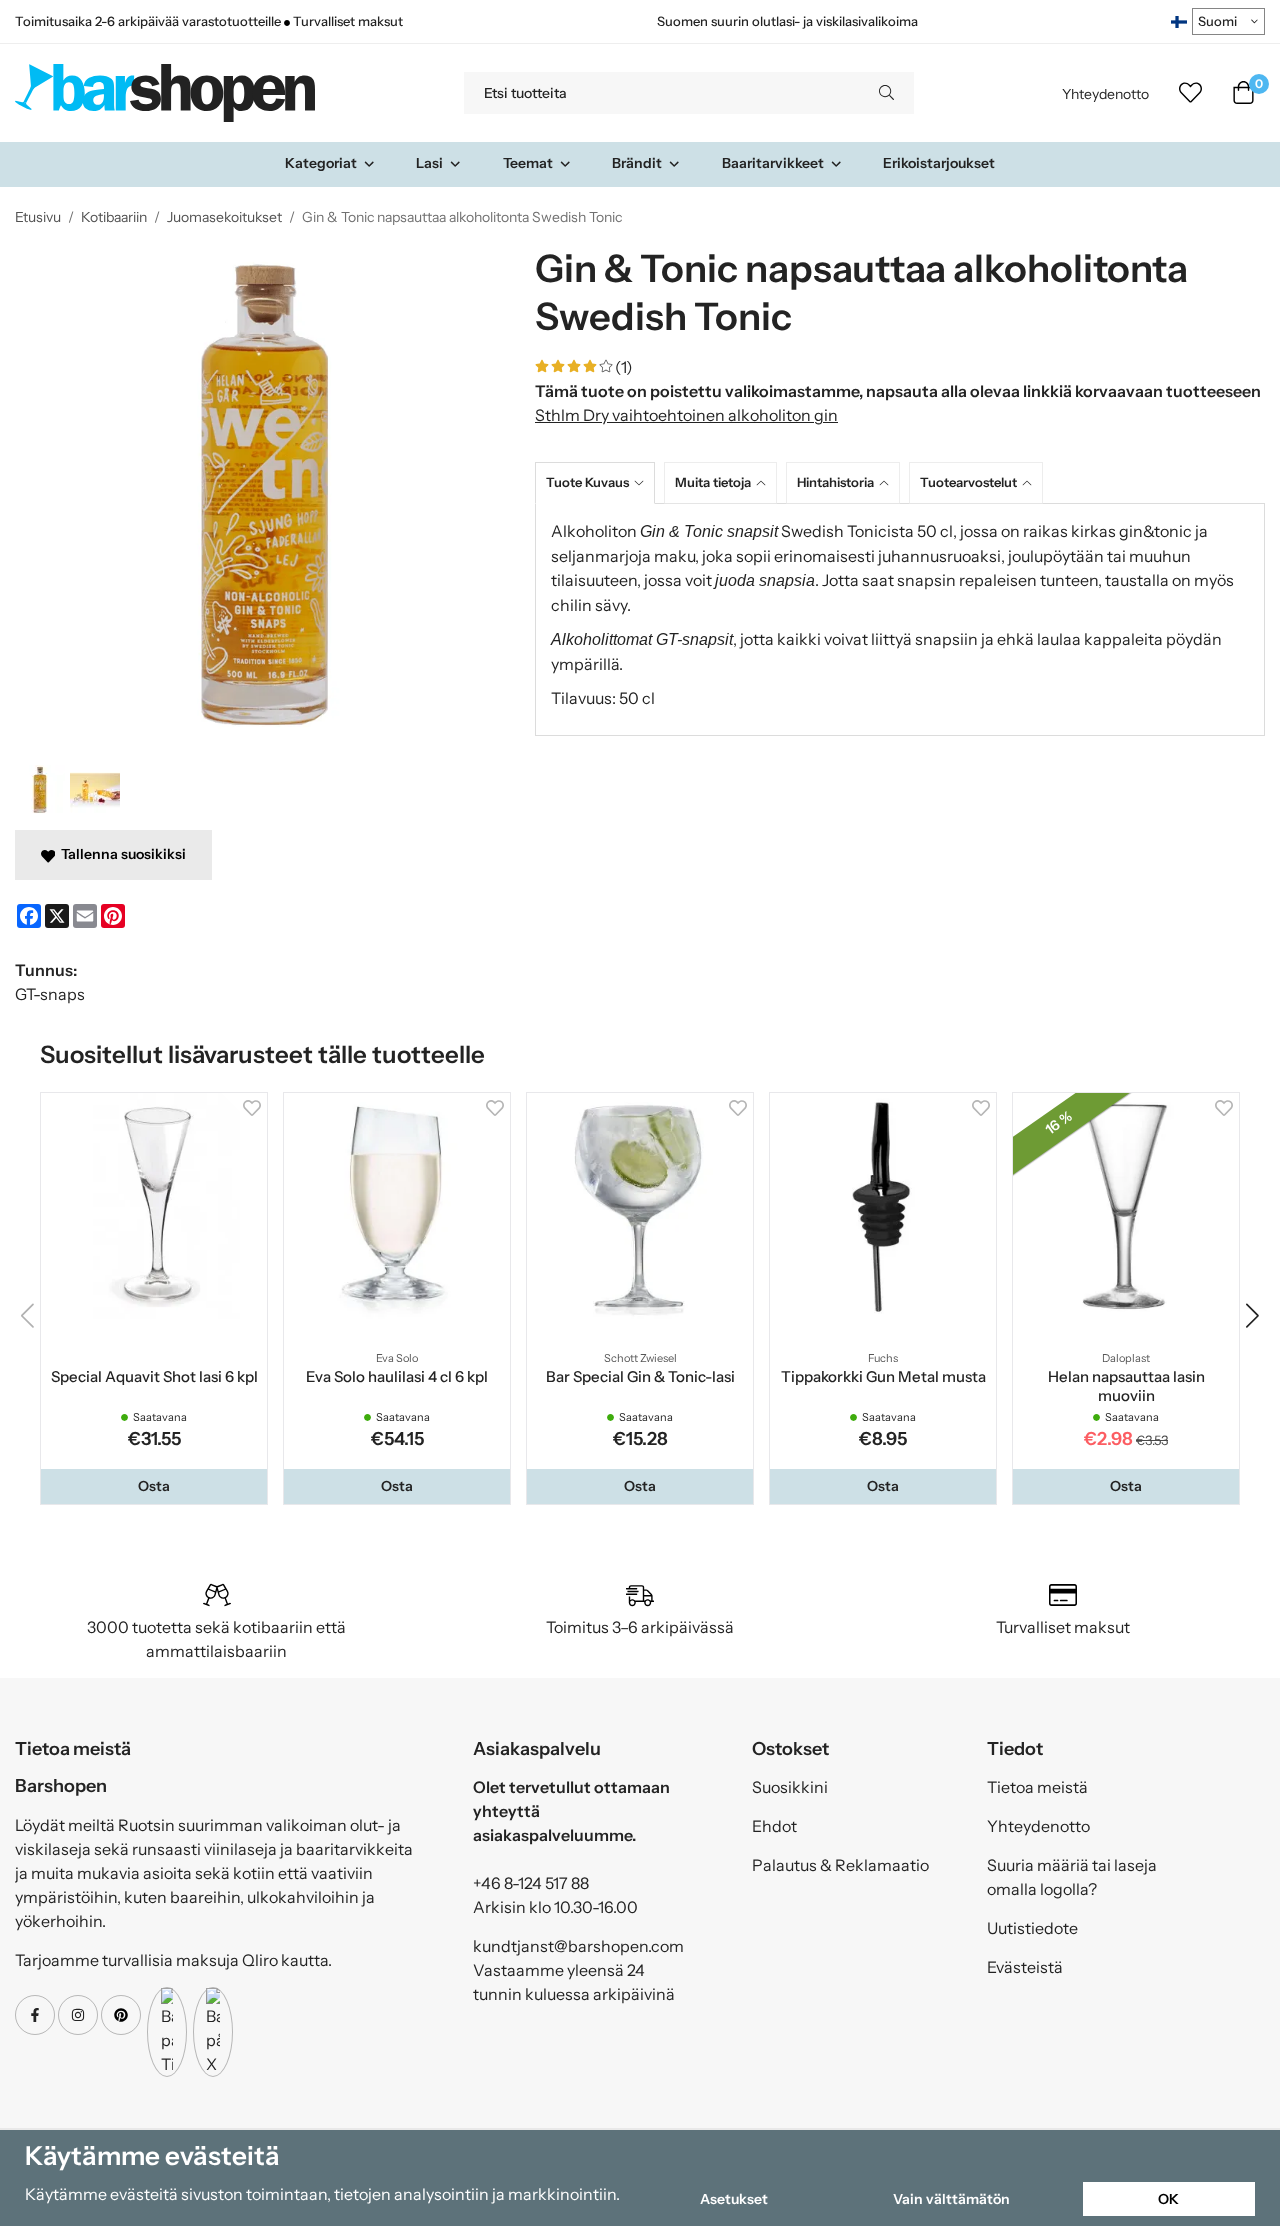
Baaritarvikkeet (773, 163)
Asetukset (734, 2199)
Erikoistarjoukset (939, 163)
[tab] (599, 482)
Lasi (429, 163)
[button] (154, 1486)
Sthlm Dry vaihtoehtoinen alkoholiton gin (686, 415)
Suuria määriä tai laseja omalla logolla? (1072, 1877)
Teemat (528, 163)
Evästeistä (1025, 1967)
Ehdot (774, 1826)
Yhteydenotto (1105, 94)
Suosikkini (790, 1787)
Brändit (637, 163)
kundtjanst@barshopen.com (578, 1946)
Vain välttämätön (951, 2199)
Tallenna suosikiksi (120, 854)
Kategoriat (321, 163)
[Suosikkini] (1190, 93)
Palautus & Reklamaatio (840, 1865)
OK (1168, 2199)
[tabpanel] (900, 619)
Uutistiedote (1032, 1928)
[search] (886, 93)
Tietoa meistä (1037, 1787)
